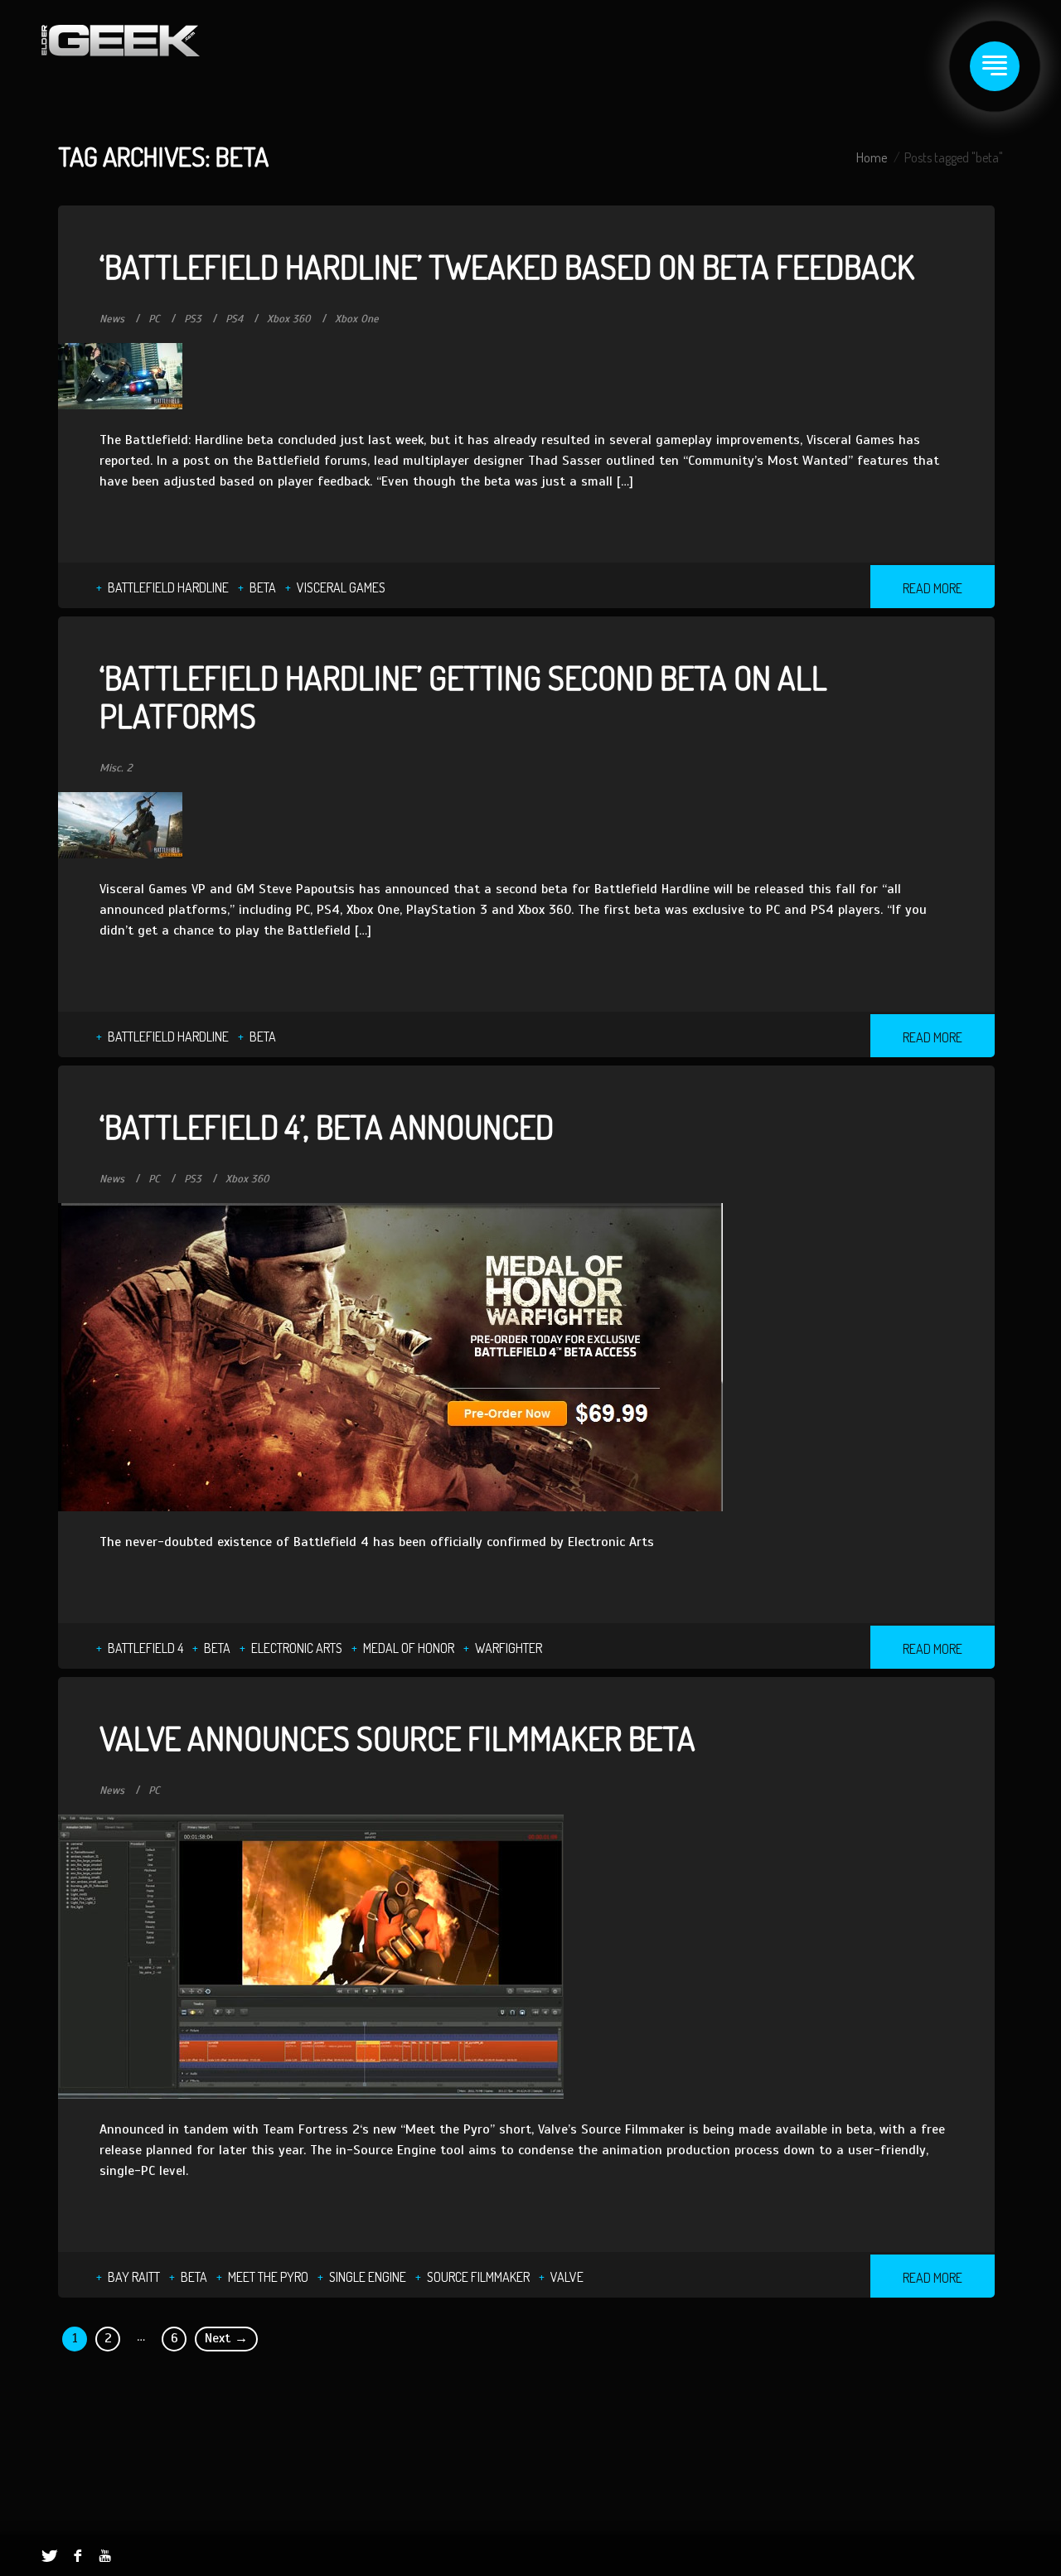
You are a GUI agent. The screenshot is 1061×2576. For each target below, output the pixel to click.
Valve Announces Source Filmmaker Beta (397, 1737)
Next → (226, 2338)
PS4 (234, 319)
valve (567, 2277)
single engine (368, 2277)
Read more (933, 588)
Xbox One (357, 319)
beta (263, 587)
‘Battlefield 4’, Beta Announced (327, 1126)
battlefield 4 (145, 1648)
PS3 (193, 319)
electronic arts (297, 1648)
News (112, 319)
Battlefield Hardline (168, 587)
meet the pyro (268, 2277)
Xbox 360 (289, 319)
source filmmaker (478, 2277)
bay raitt (134, 2277)
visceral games (341, 587)
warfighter (509, 1648)
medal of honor (409, 1648)
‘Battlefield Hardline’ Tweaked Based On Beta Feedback (507, 266)
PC (154, 319)
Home (872, 157)
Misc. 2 (116, 768)
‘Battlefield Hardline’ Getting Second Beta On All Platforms (463, 696)
